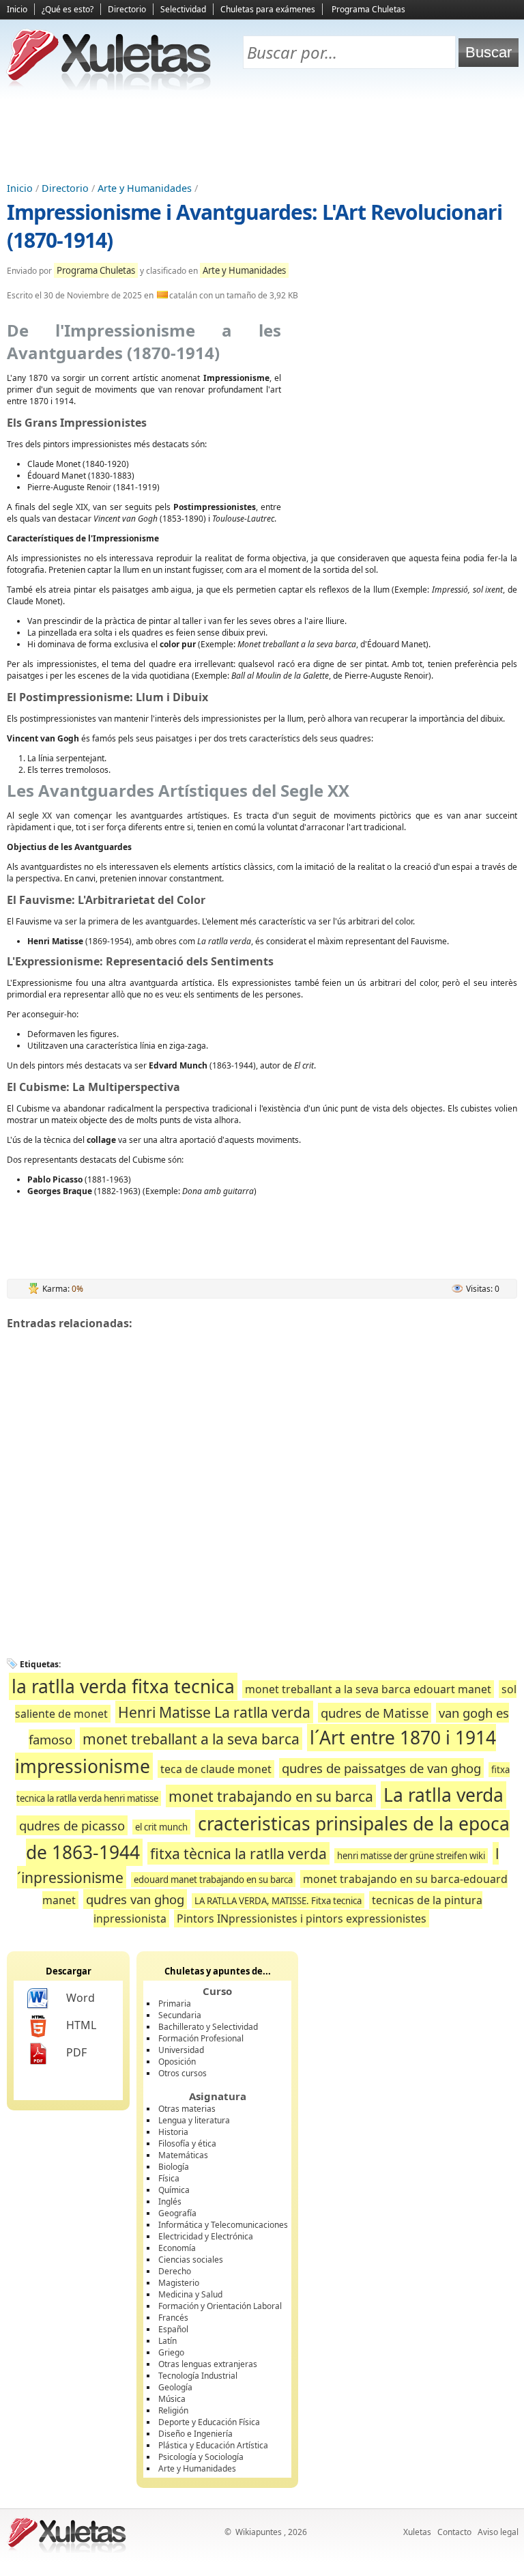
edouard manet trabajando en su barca (213, 1880)
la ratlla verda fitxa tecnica (123, 1686)
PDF (76, 2052)
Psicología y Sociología (201, 2457)
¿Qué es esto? (68, 9)
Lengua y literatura (194, 2120)
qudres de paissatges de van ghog (381, 1768)
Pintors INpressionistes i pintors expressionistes (302, 1919)
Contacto (454, 2532)
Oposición (177, 2062)
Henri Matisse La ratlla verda (214, 1712)
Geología (175, 2387)
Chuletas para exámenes (268, 9)
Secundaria (180, 2015)
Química (174, 2190)
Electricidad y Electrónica (206, 2236)
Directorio (127, 9)
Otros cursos (183, 2073)
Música (172, 2399)
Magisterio (179, 2283)
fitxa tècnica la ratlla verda (238, 1853)
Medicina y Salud (190, 2294)
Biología (174, 2167)
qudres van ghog (135, 1899)
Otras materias (187, 2109)
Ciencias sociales (191, 2260)
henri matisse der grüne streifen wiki (411, 1856)
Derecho (175, 2271)
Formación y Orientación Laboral (220, 2306)
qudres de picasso (72, 1825)
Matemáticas (183, 2155)
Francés (173, 2318)
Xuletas (417, 2532)
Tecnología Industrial (198, 2376)
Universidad (181, 2050)
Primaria (175, 2004)
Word (81, 1998)
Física (169, 2178)
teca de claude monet (216, 1769)
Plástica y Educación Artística (213, 2445)
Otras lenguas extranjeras (208, 2364)
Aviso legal (498, 2532)
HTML (81, 2025)
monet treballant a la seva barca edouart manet (368, 1689)
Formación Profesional (201, 2038)
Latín (168, 2341)
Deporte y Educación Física (209, 2422)
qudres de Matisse (375, 1713)
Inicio (17, 9)
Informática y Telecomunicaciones (223, 2225)
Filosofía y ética (187, 2143)
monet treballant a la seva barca (191, 1739)
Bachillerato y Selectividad (208, 2027)
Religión (173, 2410)
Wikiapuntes (259, 2532)
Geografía (177, 2213)
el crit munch (161, 1827)
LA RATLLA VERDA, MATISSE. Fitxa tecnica (278, 1901)
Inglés (170, 2202)
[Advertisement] (262, 137)
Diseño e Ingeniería (195, 2434)
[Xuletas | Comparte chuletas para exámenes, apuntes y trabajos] (109, 87)
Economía (177, 2248)
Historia (173, 2132)
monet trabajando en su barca (271, 1796)
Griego (171, 2352)
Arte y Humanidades (145, 188)
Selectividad (183, 9)
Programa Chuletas (368, 9)
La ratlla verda (443, 1795)
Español (173, 2329)
